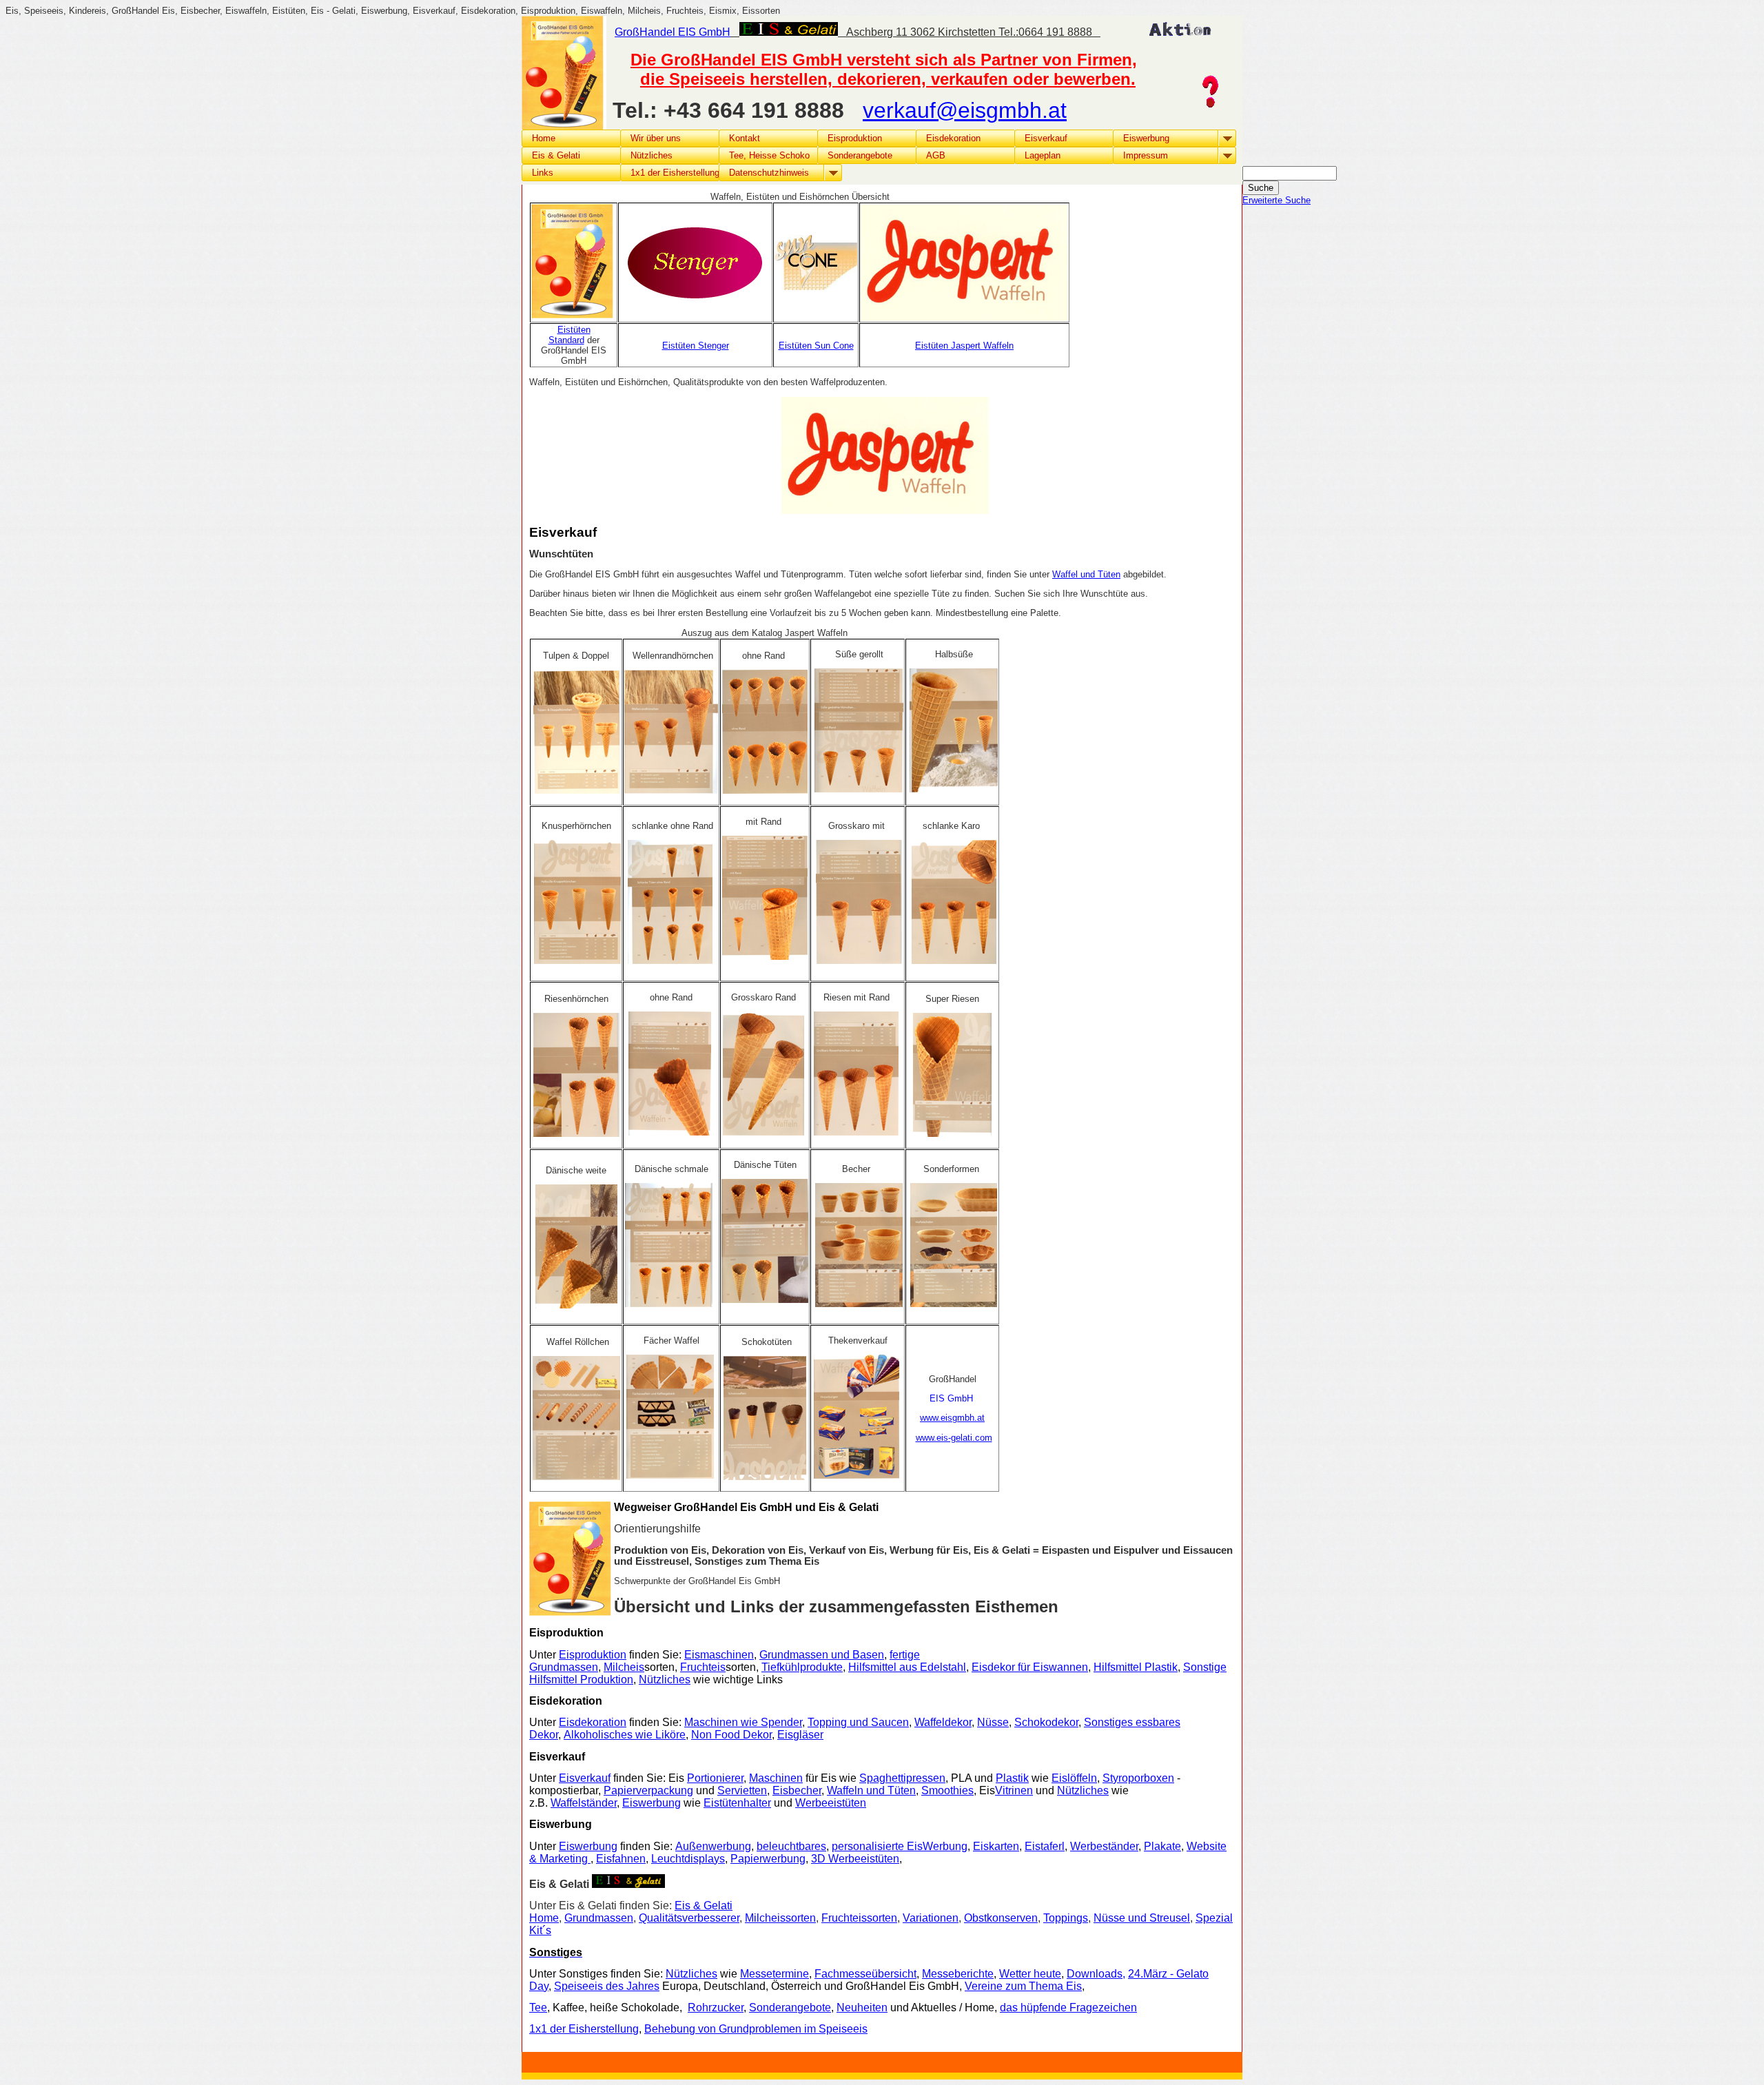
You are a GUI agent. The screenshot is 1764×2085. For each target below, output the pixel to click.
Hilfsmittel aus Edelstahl (907, 1667)
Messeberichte (958, 1974)
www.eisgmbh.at (952, 1418)
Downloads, (1096, 1974)
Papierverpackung (648, 1790)
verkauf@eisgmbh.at (965, 110)
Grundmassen (599, 1918)
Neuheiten (862, 2007)
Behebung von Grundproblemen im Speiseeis (756, 2029)
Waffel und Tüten (1086, 574)
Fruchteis (703, 1667)
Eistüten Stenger (696, 346)
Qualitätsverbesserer (689, 1918)
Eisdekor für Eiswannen (1030, 1667)
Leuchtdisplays (688, 1859)
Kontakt (745, 138)
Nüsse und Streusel (1142, 1918)
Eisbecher (797, 1790)
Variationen (931, 1918)
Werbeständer (1104, 1846)
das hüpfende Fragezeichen (1068, 2007)
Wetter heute (1030, 1974)
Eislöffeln (1074, 1778)
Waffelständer (584, 1803)
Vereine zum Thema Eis (1023, 1986)
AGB (936, 155)
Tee (538, 2007)
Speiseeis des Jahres (607, 1986)
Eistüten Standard (570, 335)
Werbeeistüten (831, 1803)
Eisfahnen (621, 1859)
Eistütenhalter (737, 1803)
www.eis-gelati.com (954, 1438)
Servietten (742, 1790)
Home (544, 138)
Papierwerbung (768, 1859)
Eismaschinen (719, 1655)
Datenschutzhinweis (769, 173)
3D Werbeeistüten (855, 1859)
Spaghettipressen (902, 1778)
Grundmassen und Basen (822, 1655)
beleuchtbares (791, 1846)
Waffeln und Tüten (871, 1790)
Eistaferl (1045, 1846)
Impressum (1146, 155)
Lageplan (1043, 155)
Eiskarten (996, 1846)
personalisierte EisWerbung (900, 1846)
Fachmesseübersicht (865, 1974)
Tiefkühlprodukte (802, 1667)
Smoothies (947, 1790)
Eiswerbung (652, 1803)
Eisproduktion (593, 1655)
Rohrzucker (716, 2007)
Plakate (1162, 1846)
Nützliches (665, 1680)
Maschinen (776, 1778)
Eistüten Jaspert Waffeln (964, 346)
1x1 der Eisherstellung (584, 2029)
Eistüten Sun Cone (816, 346)
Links (543, 173)
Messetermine (775, 1974)
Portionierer (715, 1778)
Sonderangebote (860, 155)
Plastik (1012, 1778)
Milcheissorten (780, 1918)
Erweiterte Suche (1276, 200)
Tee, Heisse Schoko (769, 155)
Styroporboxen (1138, 1778)
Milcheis (624, 1667)
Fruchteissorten (859, 1918)
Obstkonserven (1001, 1918)
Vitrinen (1014, 1790)
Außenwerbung (713, 1846)
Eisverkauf (585, 1778)
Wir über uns (656, 138)
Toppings (1066, 1918)
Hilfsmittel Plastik (1136, 1667)
